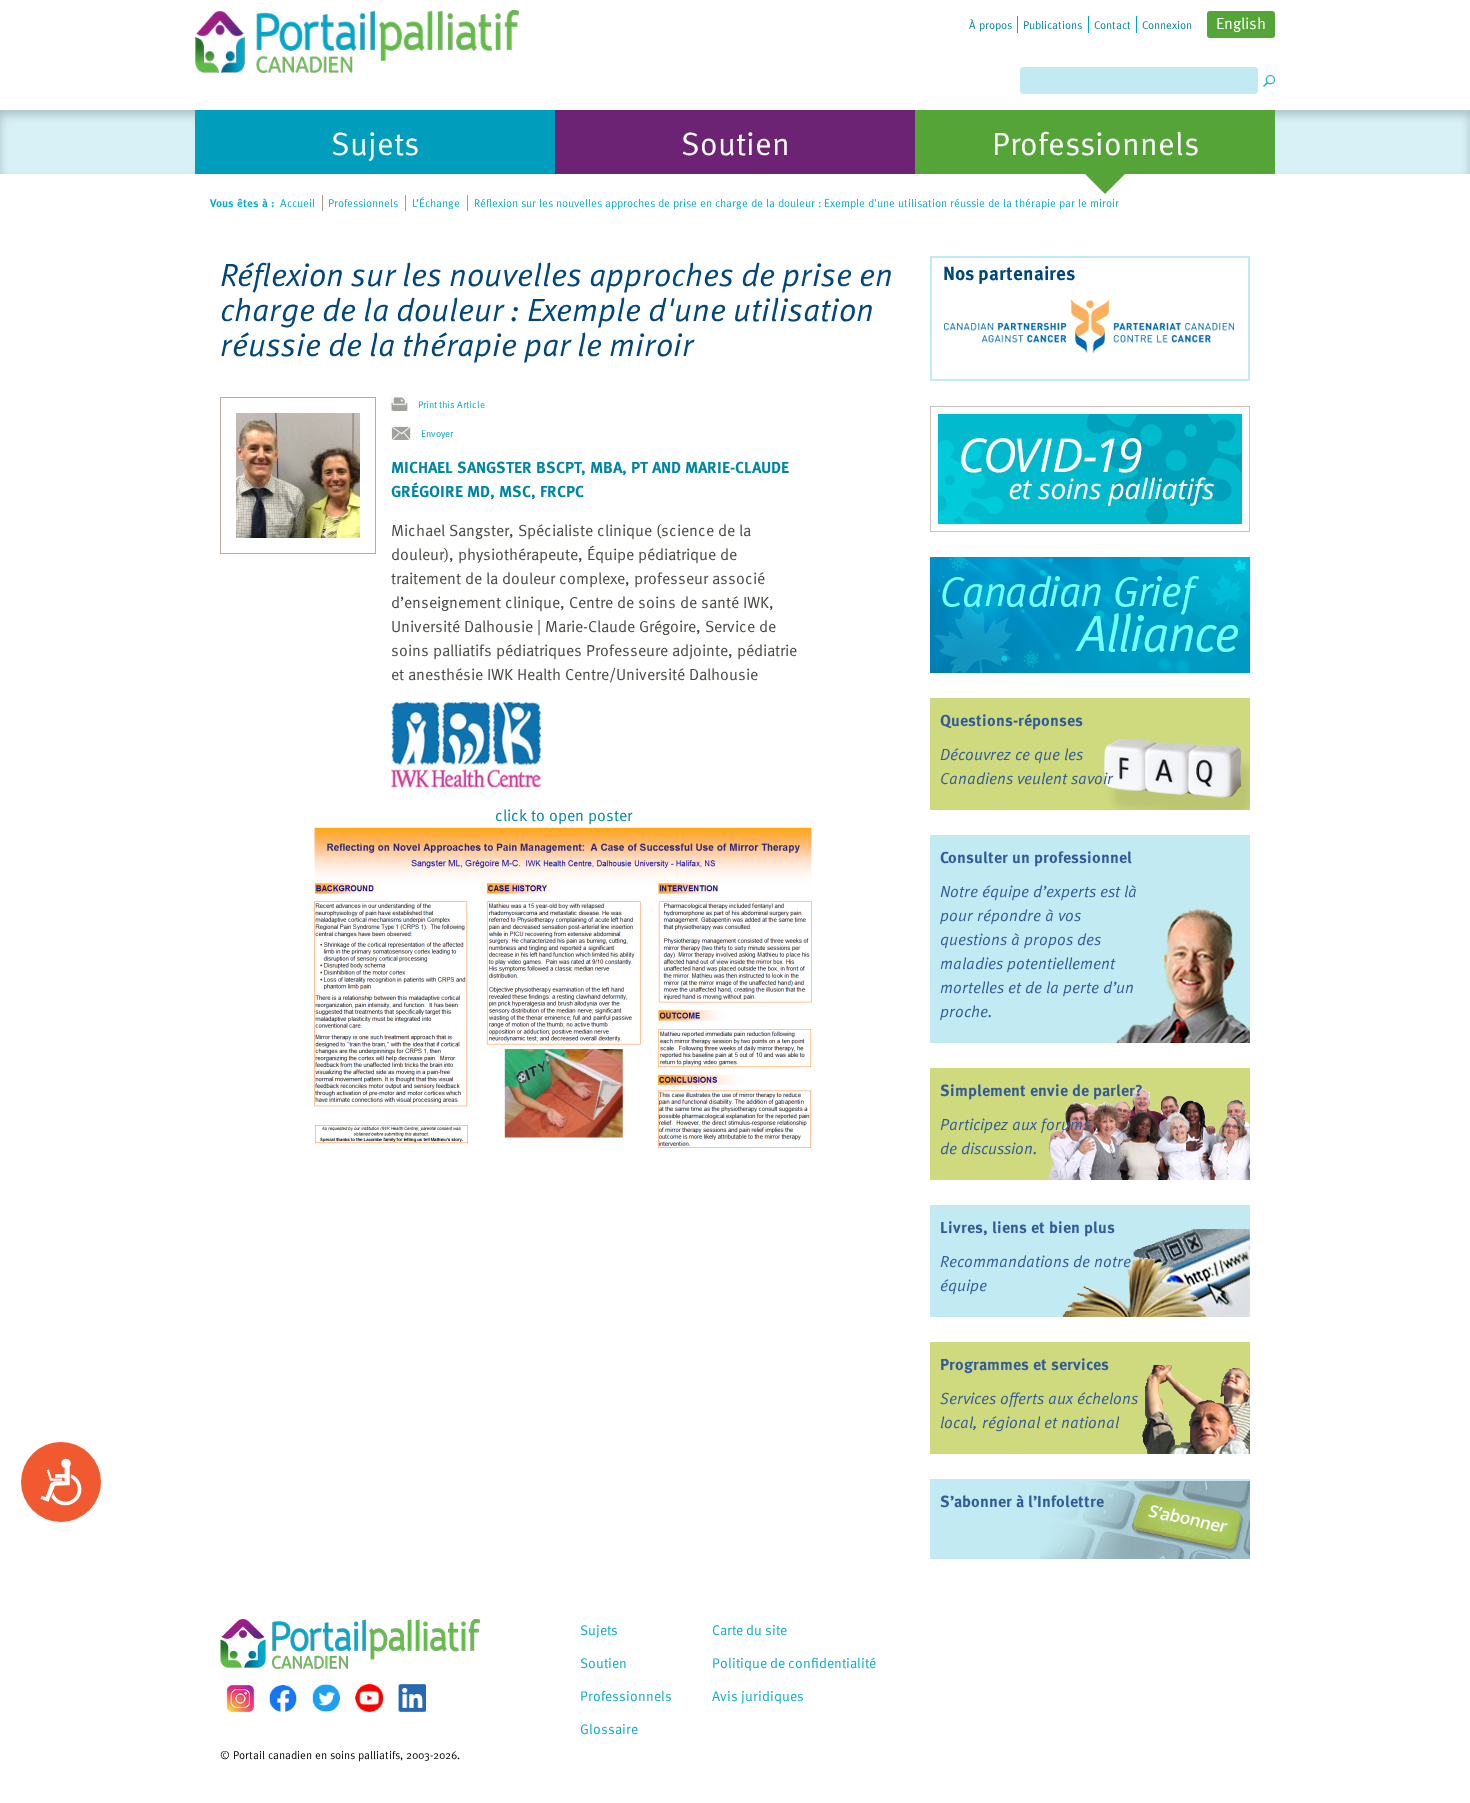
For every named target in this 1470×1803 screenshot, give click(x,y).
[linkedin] (412, 1698)
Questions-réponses (1011, 720)
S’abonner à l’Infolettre (1022, 1501)
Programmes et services (1024, 1364)
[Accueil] (357, 36)
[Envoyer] (406, 434)
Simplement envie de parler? (1041, 1090)
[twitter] (326, 1698)
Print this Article (451, 404)
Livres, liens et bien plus (1027, 1227)
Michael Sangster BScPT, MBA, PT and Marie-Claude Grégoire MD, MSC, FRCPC (590, 479)
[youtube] (369, 1698)
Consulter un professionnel (1036, 857)
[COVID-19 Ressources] (1090, 469)
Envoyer (437, 433)
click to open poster (563, 815)
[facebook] (283, 1698)
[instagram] (240, 1698)
